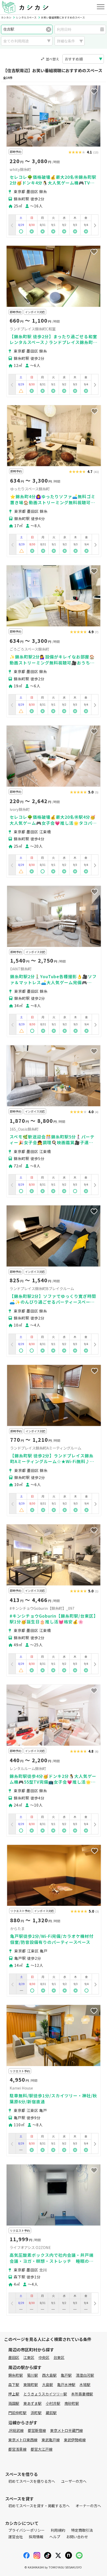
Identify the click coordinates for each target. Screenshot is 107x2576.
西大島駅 (49, 2375)
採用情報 (36, 2537)
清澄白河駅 (85, 2375)
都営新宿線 (37, 2430)
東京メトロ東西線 (23, 2440)
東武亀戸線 (51, 2440)
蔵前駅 (51, 2413)
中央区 (44, 2357)
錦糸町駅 (16, 2375)
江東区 (29, 2357)
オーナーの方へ (88, 2506)
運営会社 (16, 2537)
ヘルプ (55, 2537)
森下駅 (14, 2384)
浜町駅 (36, 2413)
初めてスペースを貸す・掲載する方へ (39, 2506)
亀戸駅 (66, 2375)
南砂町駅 (72, 2403)
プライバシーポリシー (26, 2530)
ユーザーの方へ (74, 2481)
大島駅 (48, 2384)
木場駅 (85, 2384)
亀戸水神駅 (66, 2384)
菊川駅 (32, 2375)
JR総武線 (16, 2430)
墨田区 (14, 2357)
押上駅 (14, 2394)
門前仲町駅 (17, 2413)
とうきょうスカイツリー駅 (45, 2394)
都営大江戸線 (42, 2449)
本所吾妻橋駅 (82, 2394)
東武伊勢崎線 (75, 2440)
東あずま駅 (32, 2403)
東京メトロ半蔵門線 (66, 2430)
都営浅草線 (17, 2449)
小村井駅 (53, 2403)
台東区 (59, 2357)
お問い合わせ (77, 2537)
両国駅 (14, 2403)
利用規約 (58, 2530)
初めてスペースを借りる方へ (32, 2481)
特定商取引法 (82, 2530)
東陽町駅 (31, 2384)
